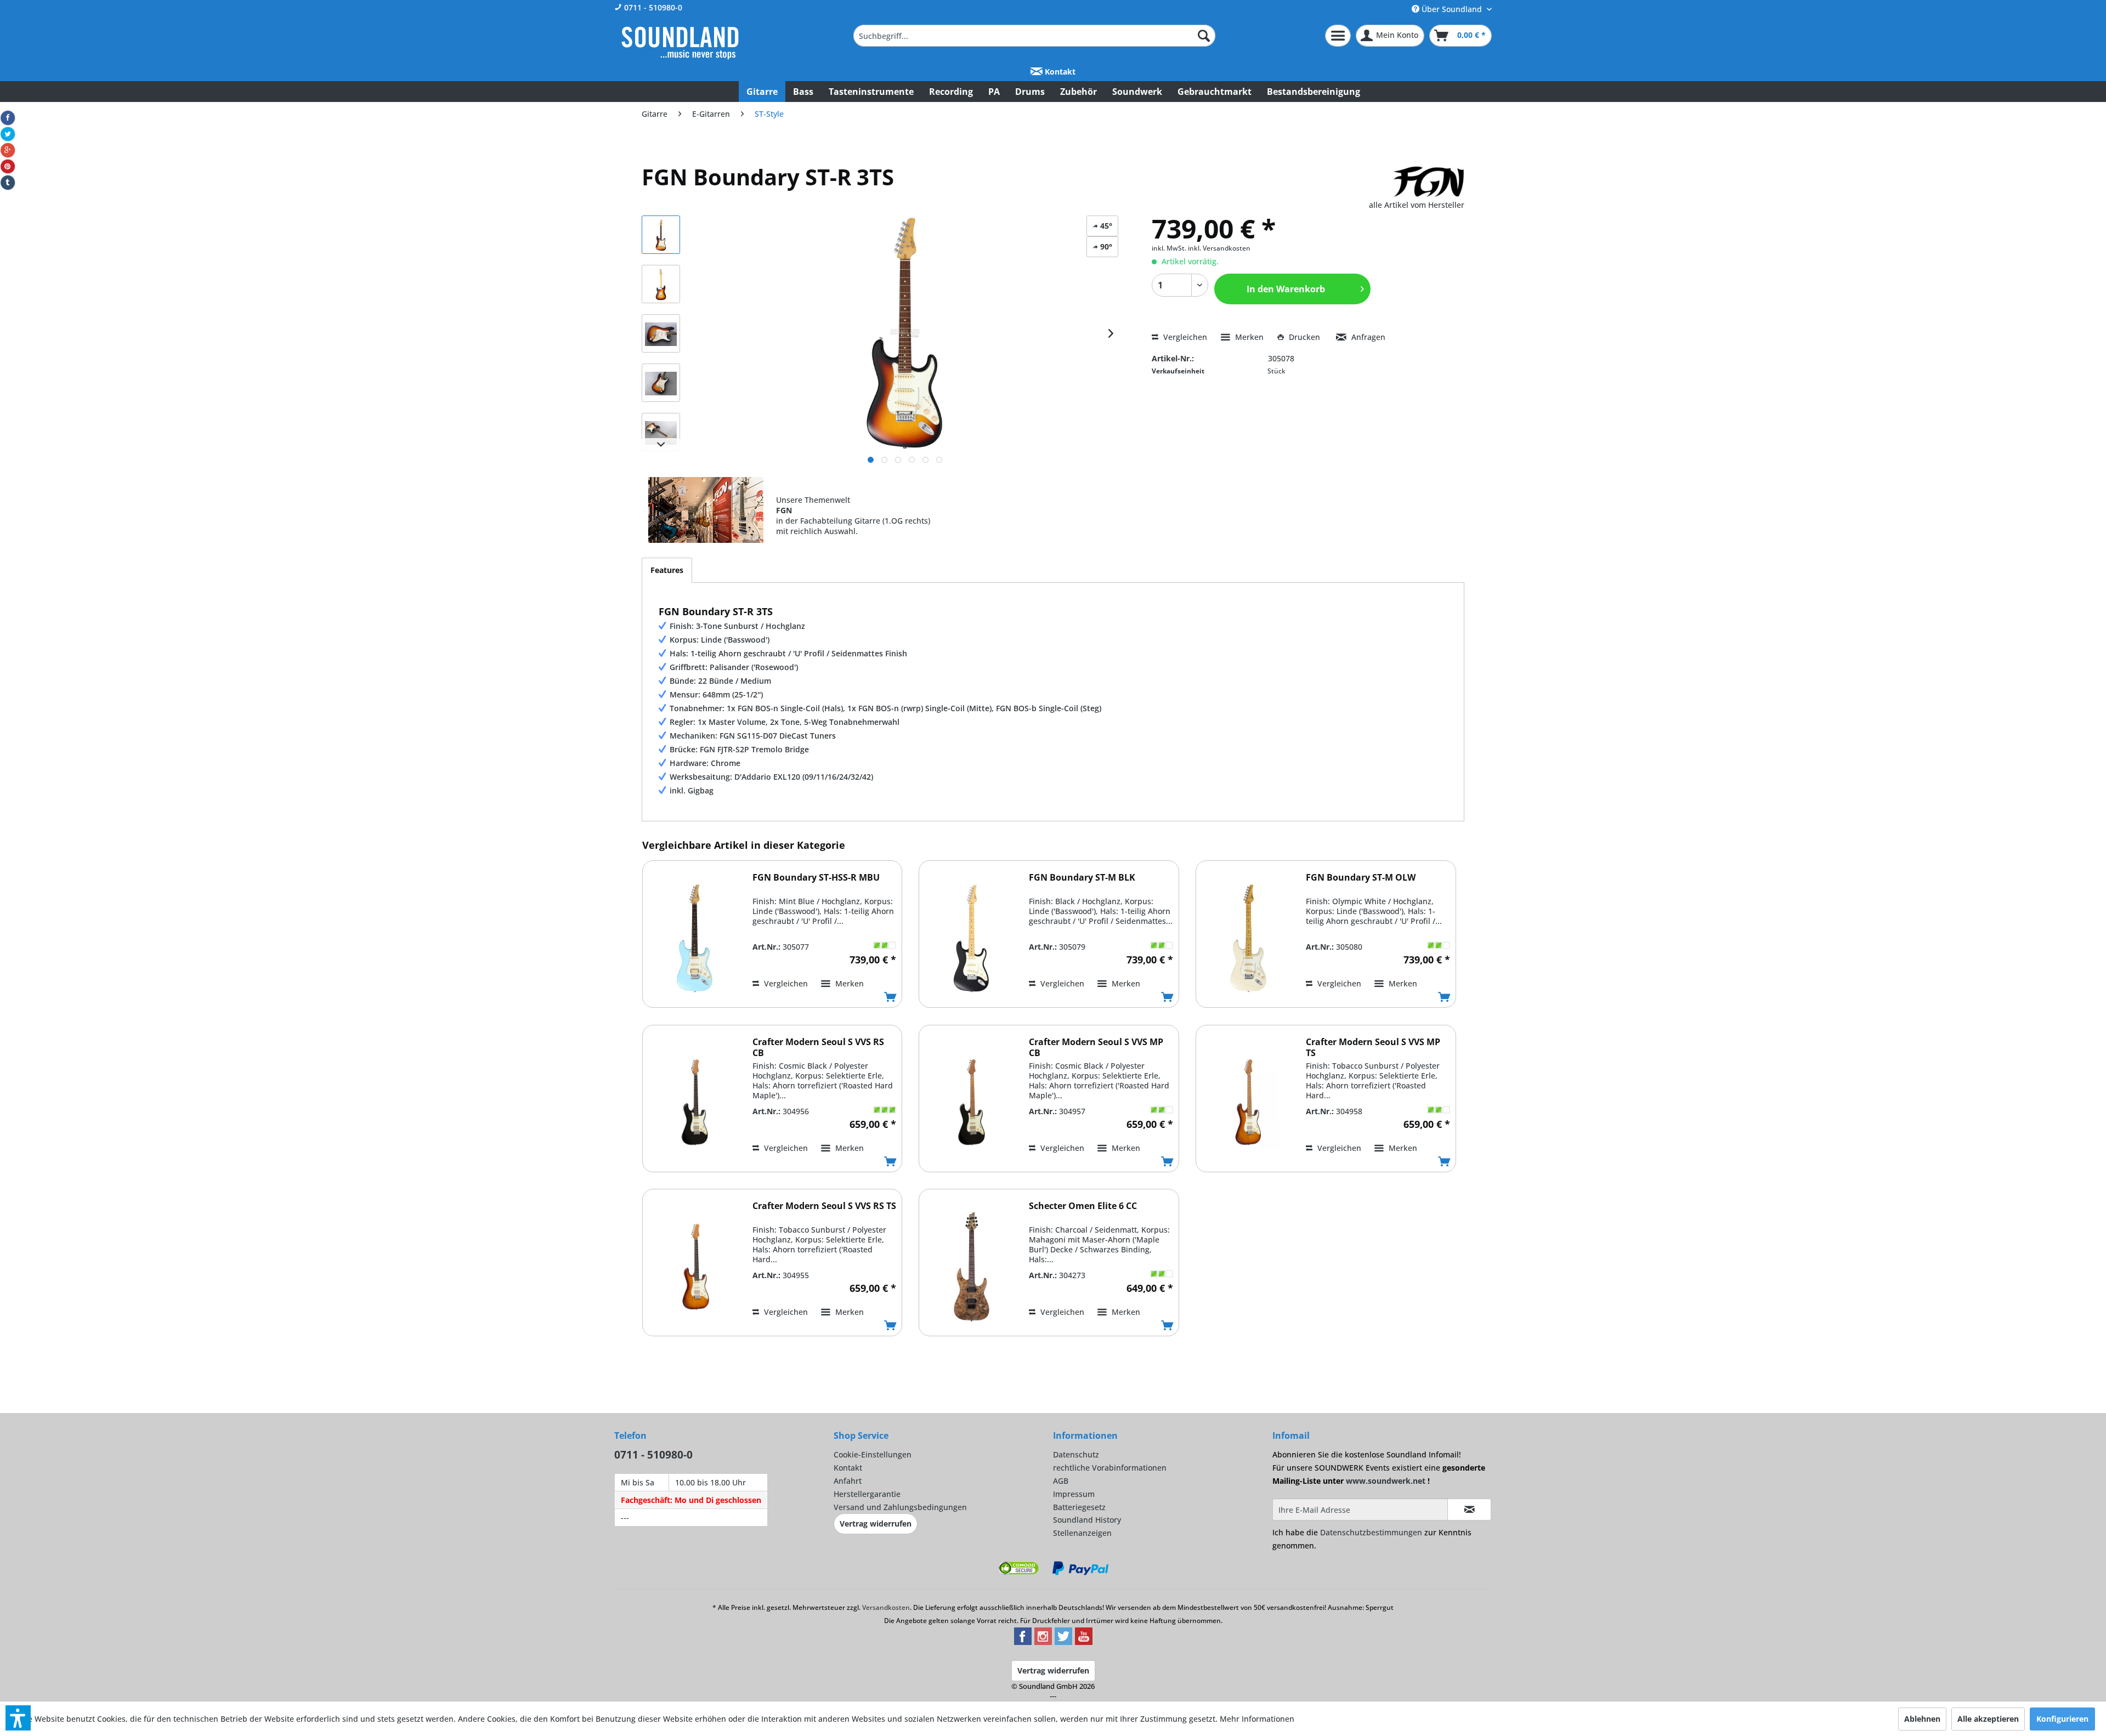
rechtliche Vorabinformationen (1110, 1468)
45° (1105, 226)
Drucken (1304, 337)
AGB (1061, 1481)
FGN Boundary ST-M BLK (1082, 878)
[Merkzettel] (1338, 36)
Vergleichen (1184, 337)
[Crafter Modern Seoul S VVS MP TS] (1248, 1102)
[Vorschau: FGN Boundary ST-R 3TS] (661, 235)
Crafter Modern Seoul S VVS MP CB (1096, 1047)
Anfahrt (848, 1481)
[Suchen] (1204, 36)
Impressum (1074, 1494)
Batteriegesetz (1079, 1507)
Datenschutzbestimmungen (1371, 1532)
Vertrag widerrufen (876, 1524)
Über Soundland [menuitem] (1452, 9)
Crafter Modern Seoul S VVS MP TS (1373, 1047)
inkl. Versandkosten (1219, 248)
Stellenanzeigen (1082, 1533)
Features (667, 570)
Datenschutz (1076, 1454)
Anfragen (1367, 337)
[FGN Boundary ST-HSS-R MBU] (695, 938)
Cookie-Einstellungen (873, 1454)
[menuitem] (1034, 36)
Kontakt (1059, 72)
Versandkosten (886, 1607)
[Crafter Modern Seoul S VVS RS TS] (695, 1266)
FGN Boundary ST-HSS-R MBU (816, 878)
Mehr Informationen (1257, 1719)
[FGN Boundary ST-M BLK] (971, 938)
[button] (18, 1718)
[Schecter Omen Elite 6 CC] (971, 1266)
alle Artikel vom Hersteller (1417, 205)
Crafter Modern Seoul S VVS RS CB (818, 1047)
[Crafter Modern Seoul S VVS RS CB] (695, 1102)
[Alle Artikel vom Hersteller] (1429, 182)
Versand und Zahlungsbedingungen (900, 1507)
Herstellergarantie (867, 1494)
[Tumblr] (8, 183)
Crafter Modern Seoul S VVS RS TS (824, 1206)
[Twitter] (8, 134)
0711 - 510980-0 (652, 7)
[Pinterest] (8, 167)
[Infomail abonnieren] (1469, 1510)
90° (1105, 246)
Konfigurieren (2062, 1719)
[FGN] (706, 510)
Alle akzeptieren (1988, 1719)
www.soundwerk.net (1386, 1481)
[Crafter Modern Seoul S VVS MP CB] (971, 1102)
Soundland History (1087, 1520)
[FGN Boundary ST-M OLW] (1248, 938)
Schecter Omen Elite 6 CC (1083, 1206)
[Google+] (8, 150)
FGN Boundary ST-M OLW (1361, 878)
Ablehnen (1922, 1719)
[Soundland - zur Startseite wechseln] (680, 43)
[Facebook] (8, 118)
